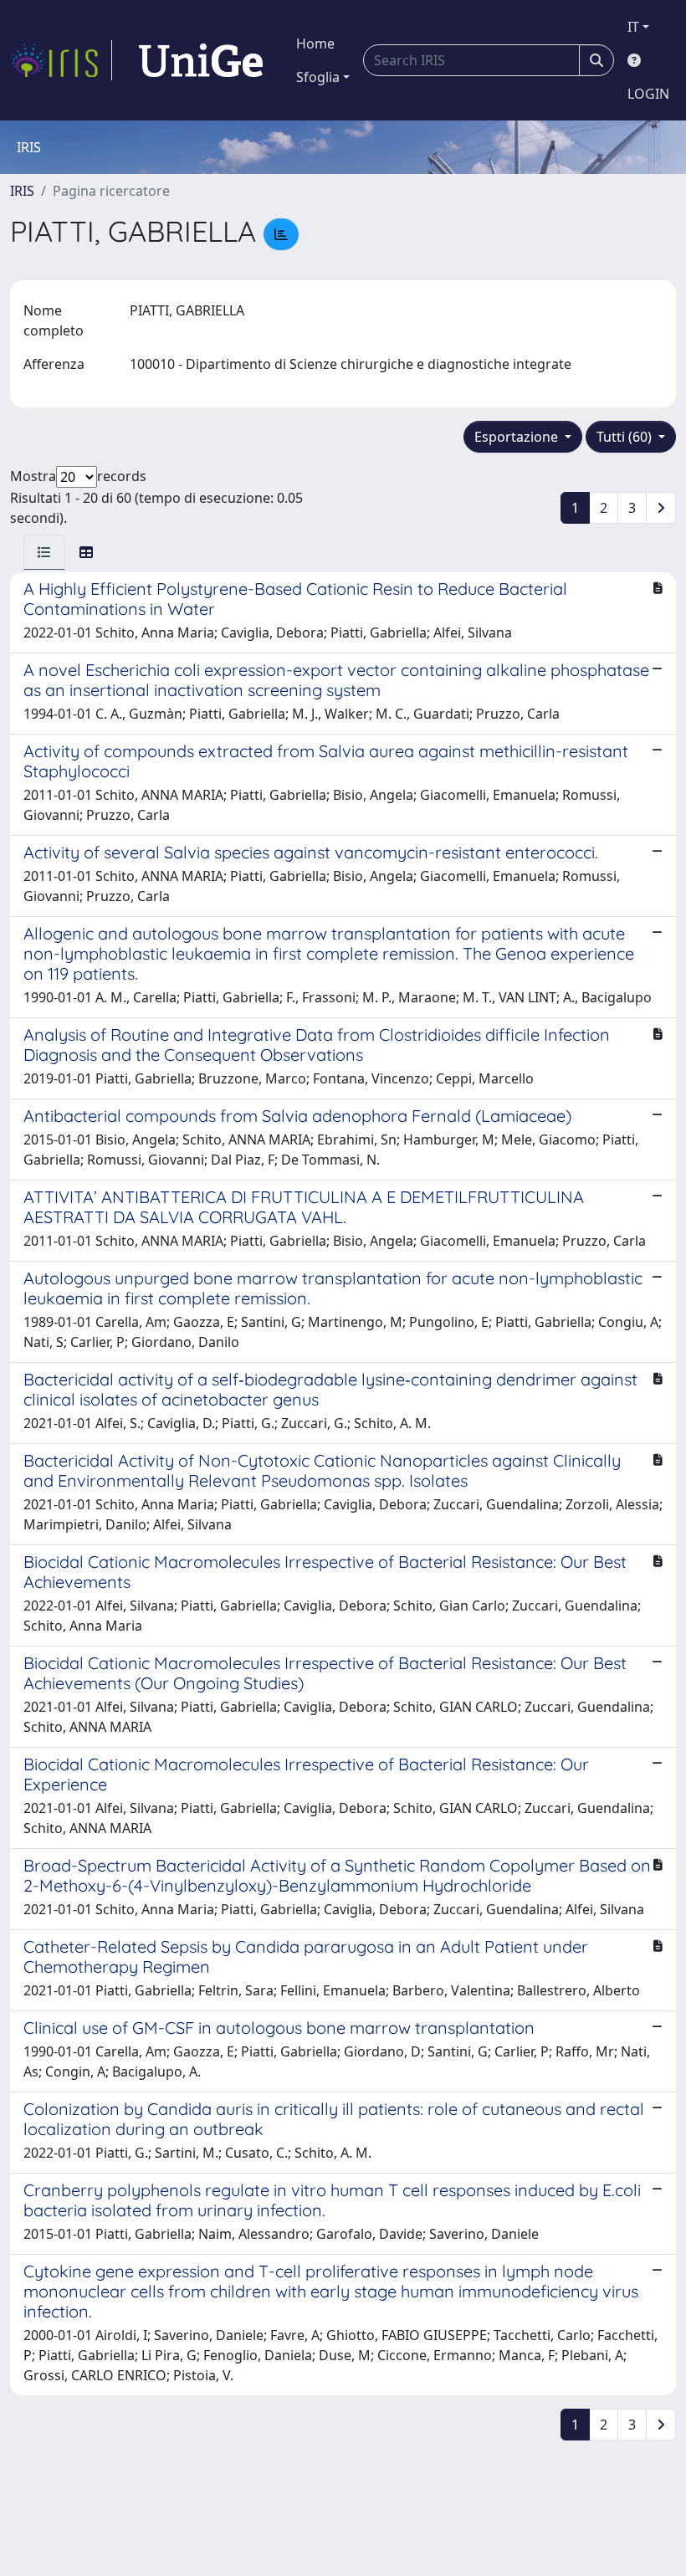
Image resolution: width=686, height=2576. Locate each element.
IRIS (22, 191)
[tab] (44, 552)
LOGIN (648, 94)
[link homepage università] (201, 60)
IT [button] (633, 27)
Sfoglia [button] (318, 77)
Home (315, 44)
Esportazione (518, 437)
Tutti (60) (626, 437)
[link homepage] (61, 60)
